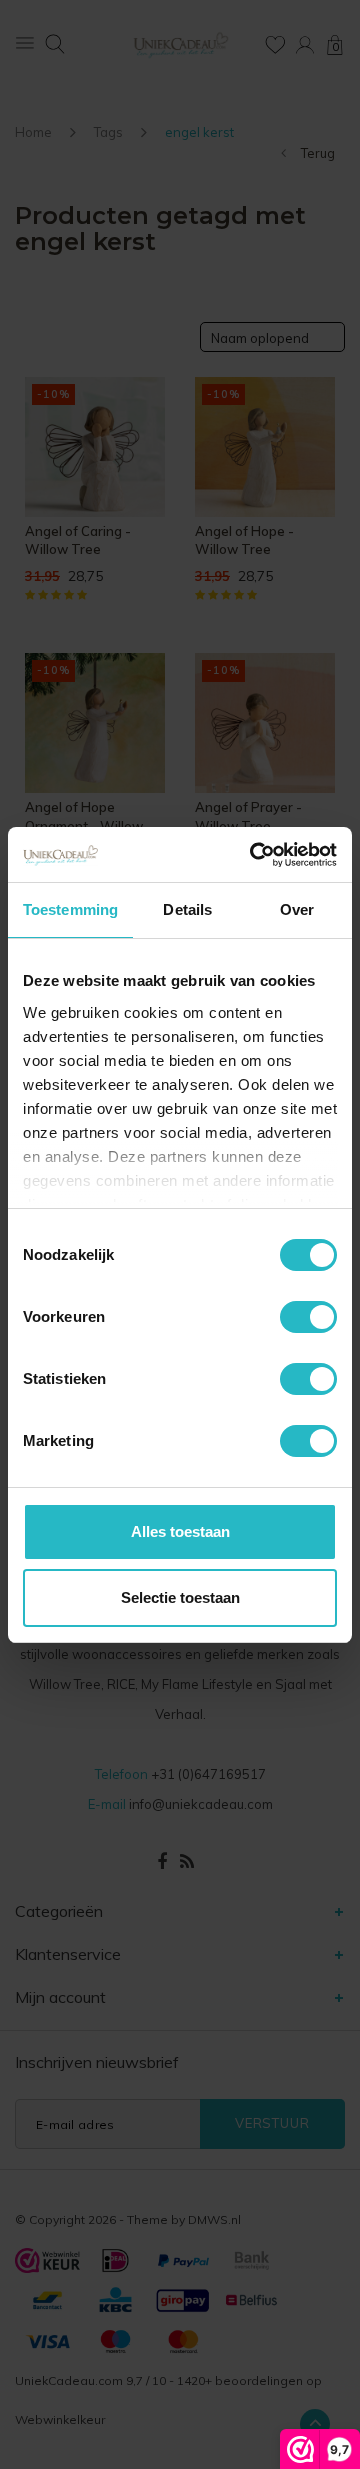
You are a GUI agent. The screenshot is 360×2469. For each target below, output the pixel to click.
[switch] (308, 1317)
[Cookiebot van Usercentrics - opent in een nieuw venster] (254, 855)
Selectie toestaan (180, 1597)
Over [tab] (297, 909)
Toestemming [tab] (70, 909)
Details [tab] (187, 909)
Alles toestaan (180, 1531)
